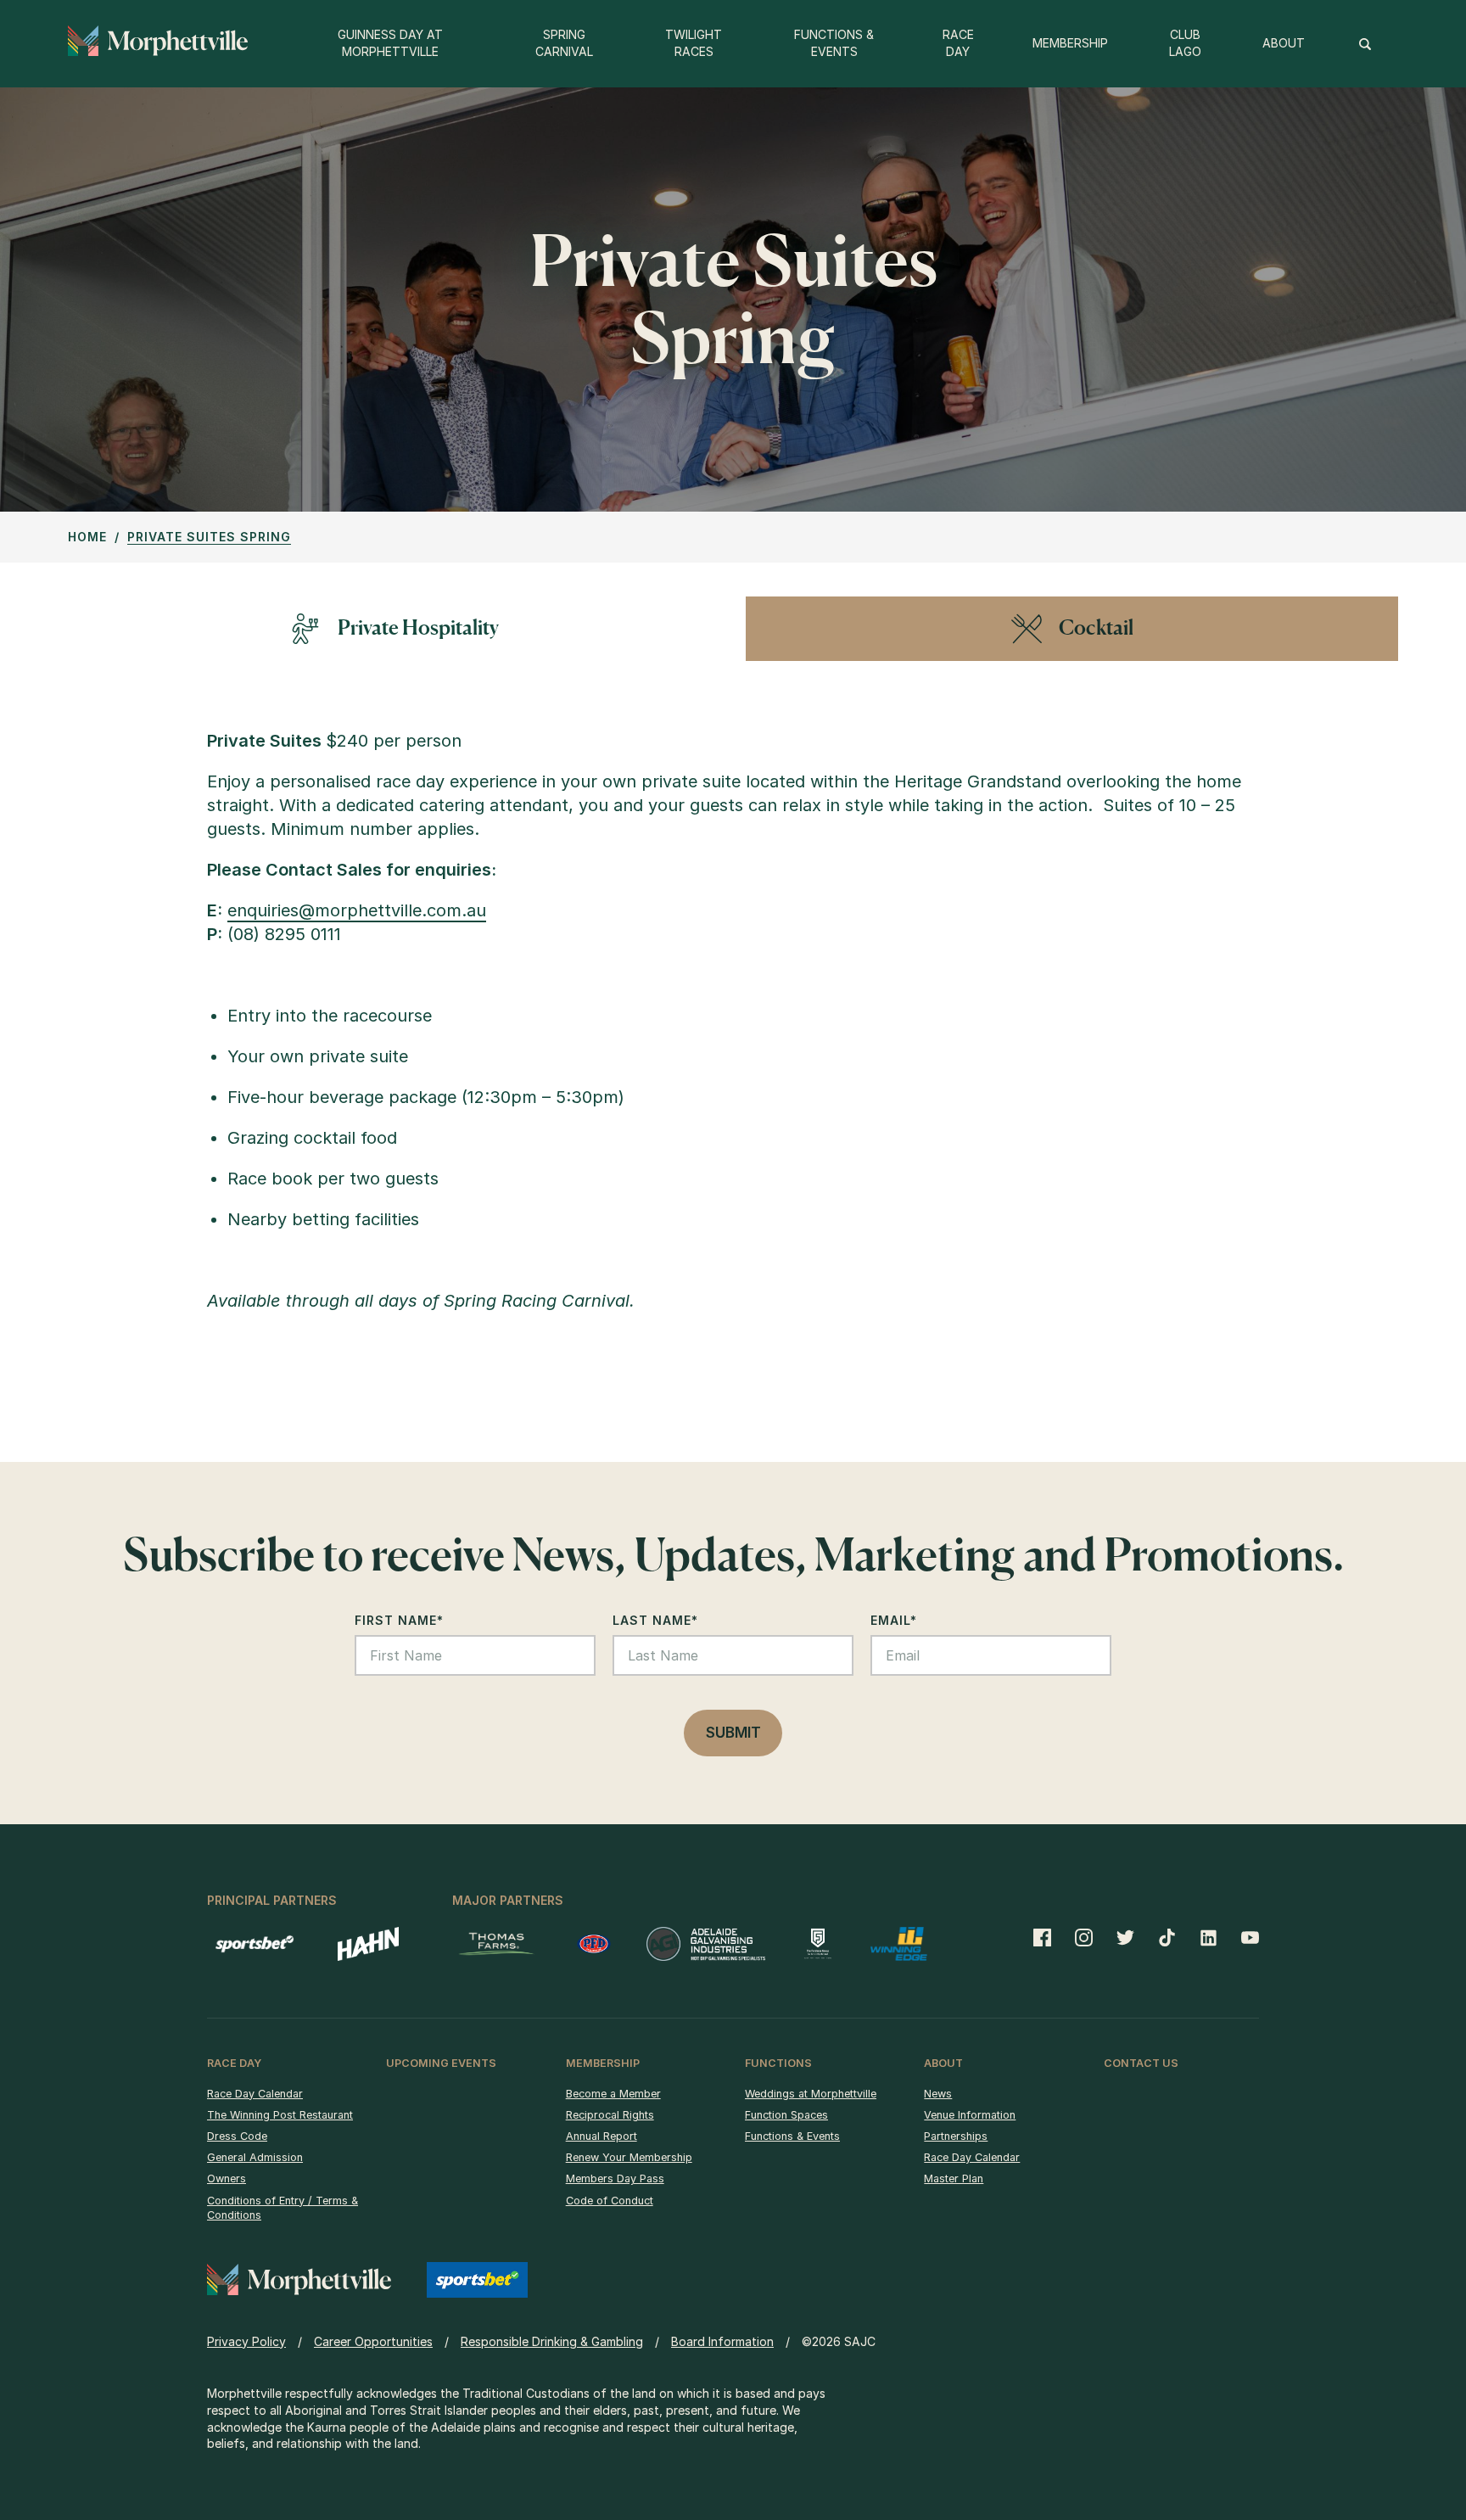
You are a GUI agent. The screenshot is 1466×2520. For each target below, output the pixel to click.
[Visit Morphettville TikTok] (1167, 1937)
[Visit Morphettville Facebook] (1048, 1937)
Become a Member (613, 2094)
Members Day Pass (615, 2178)
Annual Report (602, 2136)
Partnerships (956, 2136)
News (938, 2094)
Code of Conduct (610, 2201)
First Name (399, 1620)
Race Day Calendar (255, 2094)
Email (894, 1620)
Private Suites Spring (209, 537)
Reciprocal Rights (610, 2115)
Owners (227, 2178)
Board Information (722, 2341)
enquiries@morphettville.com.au (357, 910)
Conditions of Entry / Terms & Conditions (283, 2208)
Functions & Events (792, 2136)
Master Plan (954, 2178)
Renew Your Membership (629, 2157)
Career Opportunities (373, 2341)
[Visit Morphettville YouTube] (1244, 1937)
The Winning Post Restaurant (280, 2115)
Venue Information (970, 2115)
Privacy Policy (246, 2341)
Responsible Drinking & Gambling (552, 2341)
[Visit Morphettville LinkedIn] (1209, 1937)
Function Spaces (786, 2115)
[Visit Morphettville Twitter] (1125, 1937)
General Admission (255, 2157)
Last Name (655, 1620)
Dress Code (237, 2136)
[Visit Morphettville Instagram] (1084, 1937)
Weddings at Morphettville (811, 2094)
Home (87, 537)
